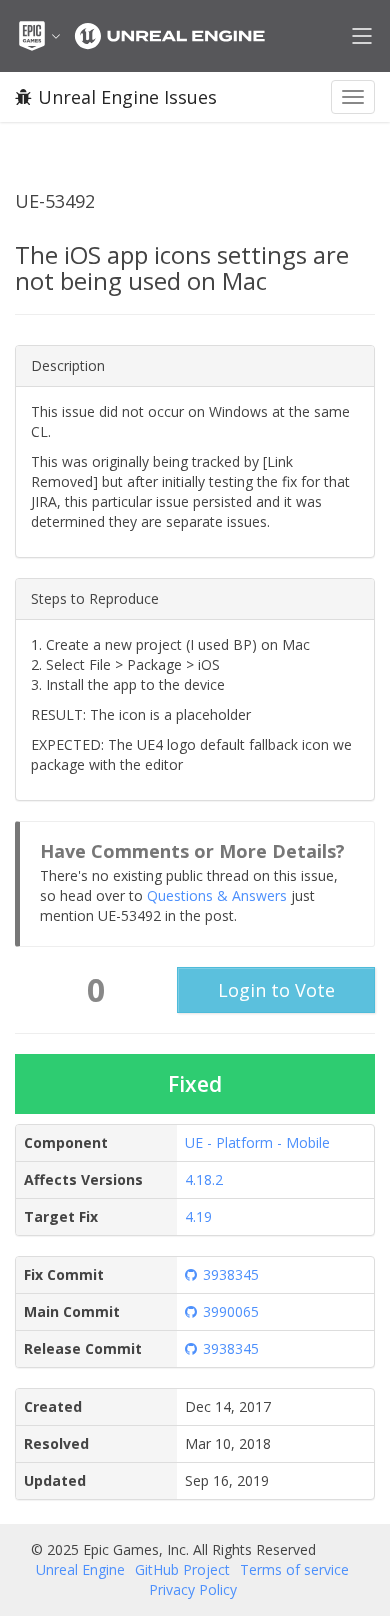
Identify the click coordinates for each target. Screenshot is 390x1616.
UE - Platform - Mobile (257, 1142)
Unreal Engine (80, 1569)
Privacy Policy (193, 1589)
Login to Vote (276, 990)
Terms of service (294, 1569)
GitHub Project (182, 1569)
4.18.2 (204, 1179)
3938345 (231, 1274)
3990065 (231, 1311)
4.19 (198, 1216)
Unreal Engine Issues (127, 97)
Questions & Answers (217, 895)
